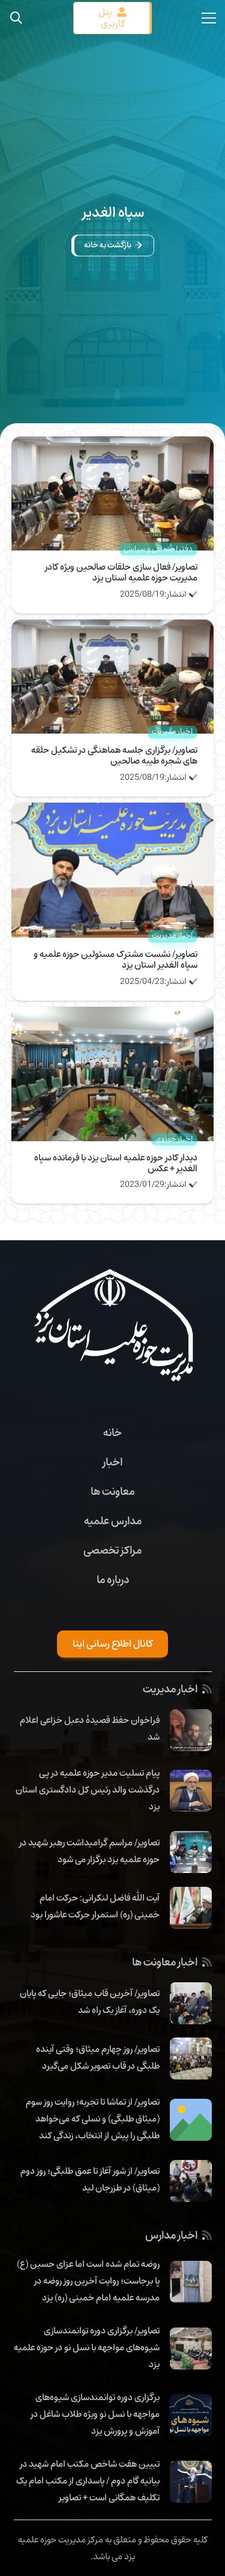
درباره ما (113, 1579)
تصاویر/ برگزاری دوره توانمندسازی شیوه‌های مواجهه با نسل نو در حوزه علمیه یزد (87, 2347)
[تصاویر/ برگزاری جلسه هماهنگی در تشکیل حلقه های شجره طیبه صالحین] (113, 628)
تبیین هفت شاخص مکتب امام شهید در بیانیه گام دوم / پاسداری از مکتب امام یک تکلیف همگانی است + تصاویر (88, 2481)
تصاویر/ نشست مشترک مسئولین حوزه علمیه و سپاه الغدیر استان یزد (115, 959)
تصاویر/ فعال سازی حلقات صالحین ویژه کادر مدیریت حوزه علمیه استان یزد (121, 572)
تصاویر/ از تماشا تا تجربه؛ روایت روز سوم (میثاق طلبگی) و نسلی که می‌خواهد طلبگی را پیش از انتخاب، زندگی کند (93, 2119)
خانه (112, 1432)
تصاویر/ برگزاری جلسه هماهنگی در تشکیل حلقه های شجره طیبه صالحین (114, 755)
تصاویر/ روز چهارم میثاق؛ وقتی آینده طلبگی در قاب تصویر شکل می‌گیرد (98, 2057)
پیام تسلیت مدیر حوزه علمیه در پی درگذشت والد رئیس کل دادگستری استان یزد (88, 1790)
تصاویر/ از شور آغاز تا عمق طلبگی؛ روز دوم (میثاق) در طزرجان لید (90, 2179)
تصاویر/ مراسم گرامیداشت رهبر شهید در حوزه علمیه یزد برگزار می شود (89, 1851)
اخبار (112, 1462)
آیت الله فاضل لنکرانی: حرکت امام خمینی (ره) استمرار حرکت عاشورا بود (95, 1906)
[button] (16, 18)
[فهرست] (209, 18)
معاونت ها (112, 1491)
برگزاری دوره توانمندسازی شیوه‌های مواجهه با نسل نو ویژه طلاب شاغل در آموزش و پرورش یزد (95, 2414)
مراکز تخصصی (112, 1550)
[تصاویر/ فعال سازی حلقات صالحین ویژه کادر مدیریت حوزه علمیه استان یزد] (113, 445)
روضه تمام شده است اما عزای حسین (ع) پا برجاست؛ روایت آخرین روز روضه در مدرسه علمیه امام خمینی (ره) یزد (88, 2281)
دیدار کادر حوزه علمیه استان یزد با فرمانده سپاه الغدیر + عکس (116, 1163)
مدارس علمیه (113, 1521)
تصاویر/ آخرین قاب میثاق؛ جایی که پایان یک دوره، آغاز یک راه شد (90, 2001)
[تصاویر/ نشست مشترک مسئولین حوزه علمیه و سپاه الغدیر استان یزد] (113, 811)
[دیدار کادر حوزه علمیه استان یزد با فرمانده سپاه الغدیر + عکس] (113, 1015)
